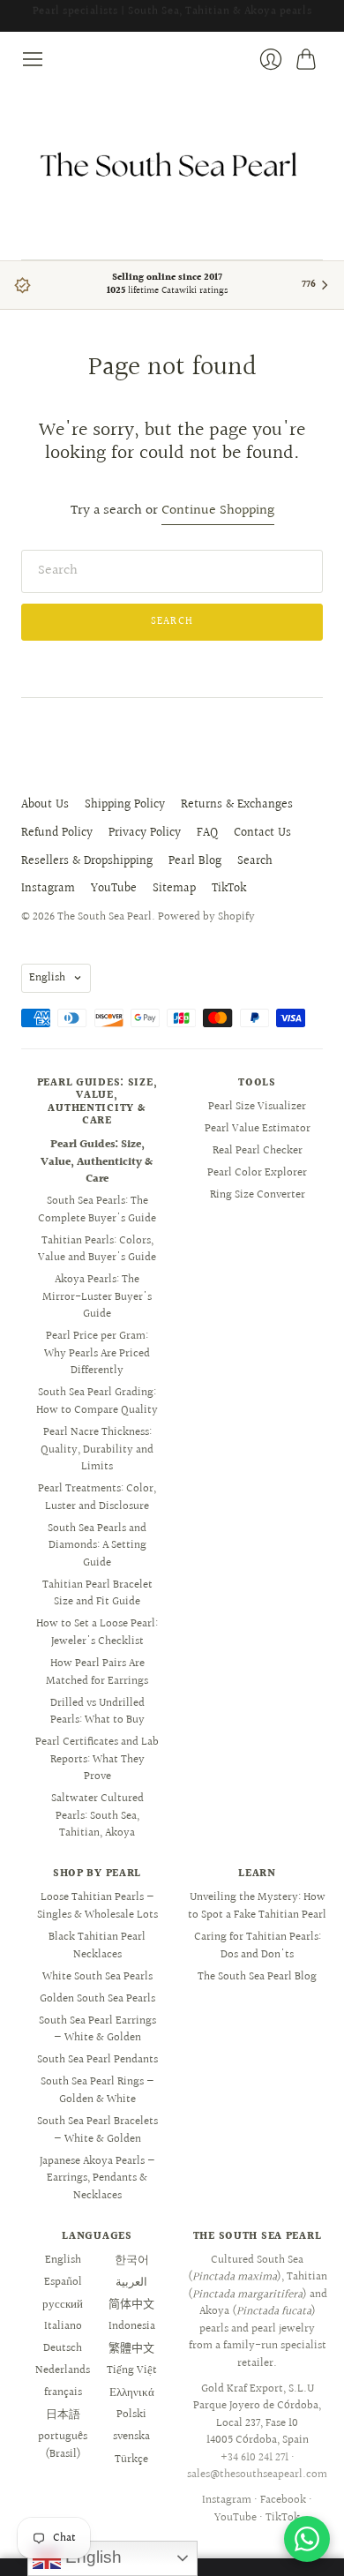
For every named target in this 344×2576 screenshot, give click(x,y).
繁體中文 (131, 2348)
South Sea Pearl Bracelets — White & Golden (97, 2130)
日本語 (63, 2415)
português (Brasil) (63, 2445)
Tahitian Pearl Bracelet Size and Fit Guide (97, 1594)
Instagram (48, 889)
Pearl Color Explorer (257, 1173)
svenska (131, 2437)
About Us (45, 805)
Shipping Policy (125, 805)
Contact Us (262, 833)
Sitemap (174, 889)
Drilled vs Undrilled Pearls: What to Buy (97, 1712)
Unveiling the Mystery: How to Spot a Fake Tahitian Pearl (257, 1906)
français (63, 2392)
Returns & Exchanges (237, 805)
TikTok (229, 889)
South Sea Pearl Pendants (97, 2060)
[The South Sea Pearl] (172, 165)
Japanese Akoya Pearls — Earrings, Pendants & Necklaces (97, 2178)
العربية (131, 2282)
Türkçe (131, 2460)
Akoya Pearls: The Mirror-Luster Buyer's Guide (97, 1297)
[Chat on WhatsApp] (307, 2539)
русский (63, 2304)
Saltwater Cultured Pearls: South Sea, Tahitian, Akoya (97, 1816)
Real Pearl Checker (258, 1151)
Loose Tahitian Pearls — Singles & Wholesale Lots (97, 1906)
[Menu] (33, 59)
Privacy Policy (145, 833)
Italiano (63, 2326)
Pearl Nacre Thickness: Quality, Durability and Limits (97, 1449)
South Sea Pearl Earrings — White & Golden (97, 2030)
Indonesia (132, 2326)
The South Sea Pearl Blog (257, 1977)
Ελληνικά (132, 2392)
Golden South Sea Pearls (97, 1999)
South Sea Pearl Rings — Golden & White (97, 2091)
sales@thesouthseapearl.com (257, 2475)
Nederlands (63, 2370)
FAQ (207, 833)
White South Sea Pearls (97, 1977)
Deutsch (63, 2348)
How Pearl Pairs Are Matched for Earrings (97, 1672)
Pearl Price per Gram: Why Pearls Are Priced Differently (97, 1353)
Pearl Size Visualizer (257, 1107)
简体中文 (131, 2304)
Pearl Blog (195, 861)
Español (63, 2282)
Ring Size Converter (258, 1195)
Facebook (283, 2500)
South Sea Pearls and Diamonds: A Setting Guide (97, 1546)
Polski (131, 2415)
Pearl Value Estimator (258, 1129)
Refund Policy (57, 833)
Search (255, 861)
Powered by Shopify (206, 917)
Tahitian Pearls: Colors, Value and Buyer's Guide (97, 1250)
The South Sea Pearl (105, 917)
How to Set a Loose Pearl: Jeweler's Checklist (97, 1633)
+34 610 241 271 (254, 2458)
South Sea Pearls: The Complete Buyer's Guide (97, 1210)
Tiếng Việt (132, 2370)
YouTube (114, 889)
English (47, 978)
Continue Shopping (218, 511)
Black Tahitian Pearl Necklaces (97, 1946)
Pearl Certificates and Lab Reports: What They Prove (97, 1759)
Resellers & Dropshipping (87, 861)
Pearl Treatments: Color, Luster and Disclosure (97, 1498)
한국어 (132, 2260)
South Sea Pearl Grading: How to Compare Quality (97, 1401)
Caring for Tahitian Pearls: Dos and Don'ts (258, 1946)
